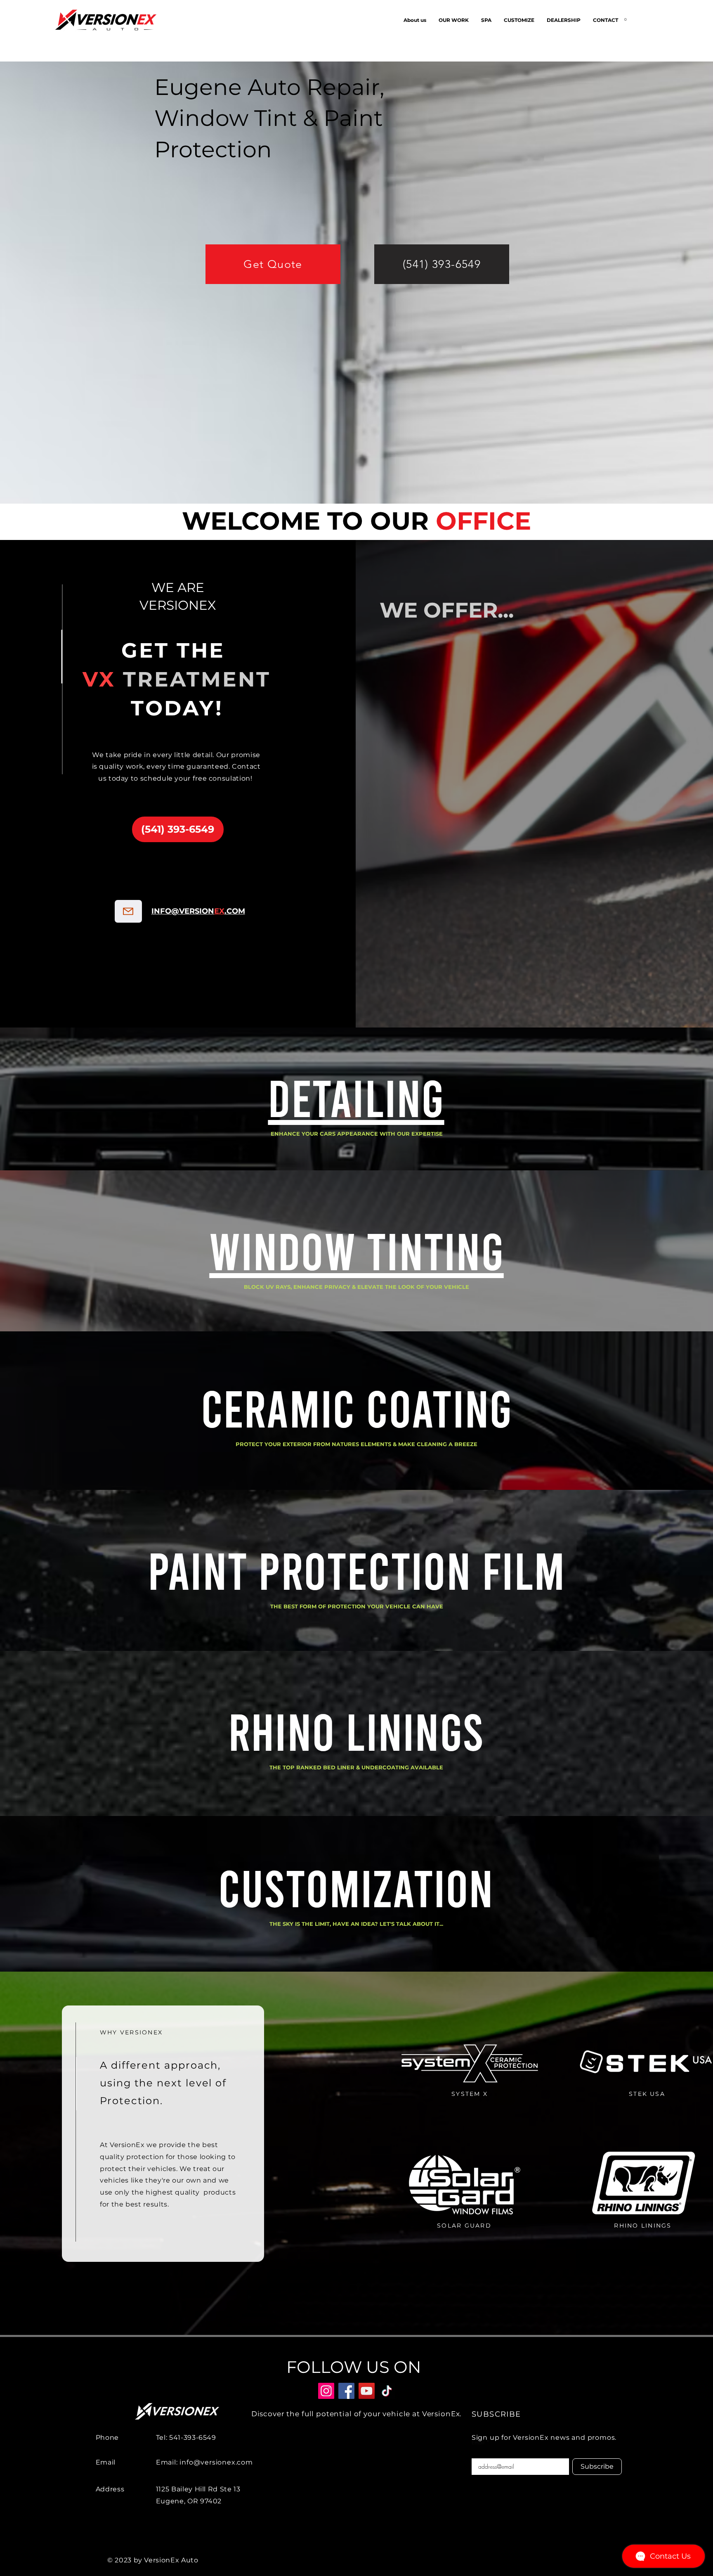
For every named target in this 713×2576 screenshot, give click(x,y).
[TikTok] (387, 2391)
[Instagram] (326, 2391)
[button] (486, 20)
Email (478, 2442)
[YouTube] (367, 2391)
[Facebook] (346, 2391)
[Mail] (128, 911)
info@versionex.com (216, 2462)
